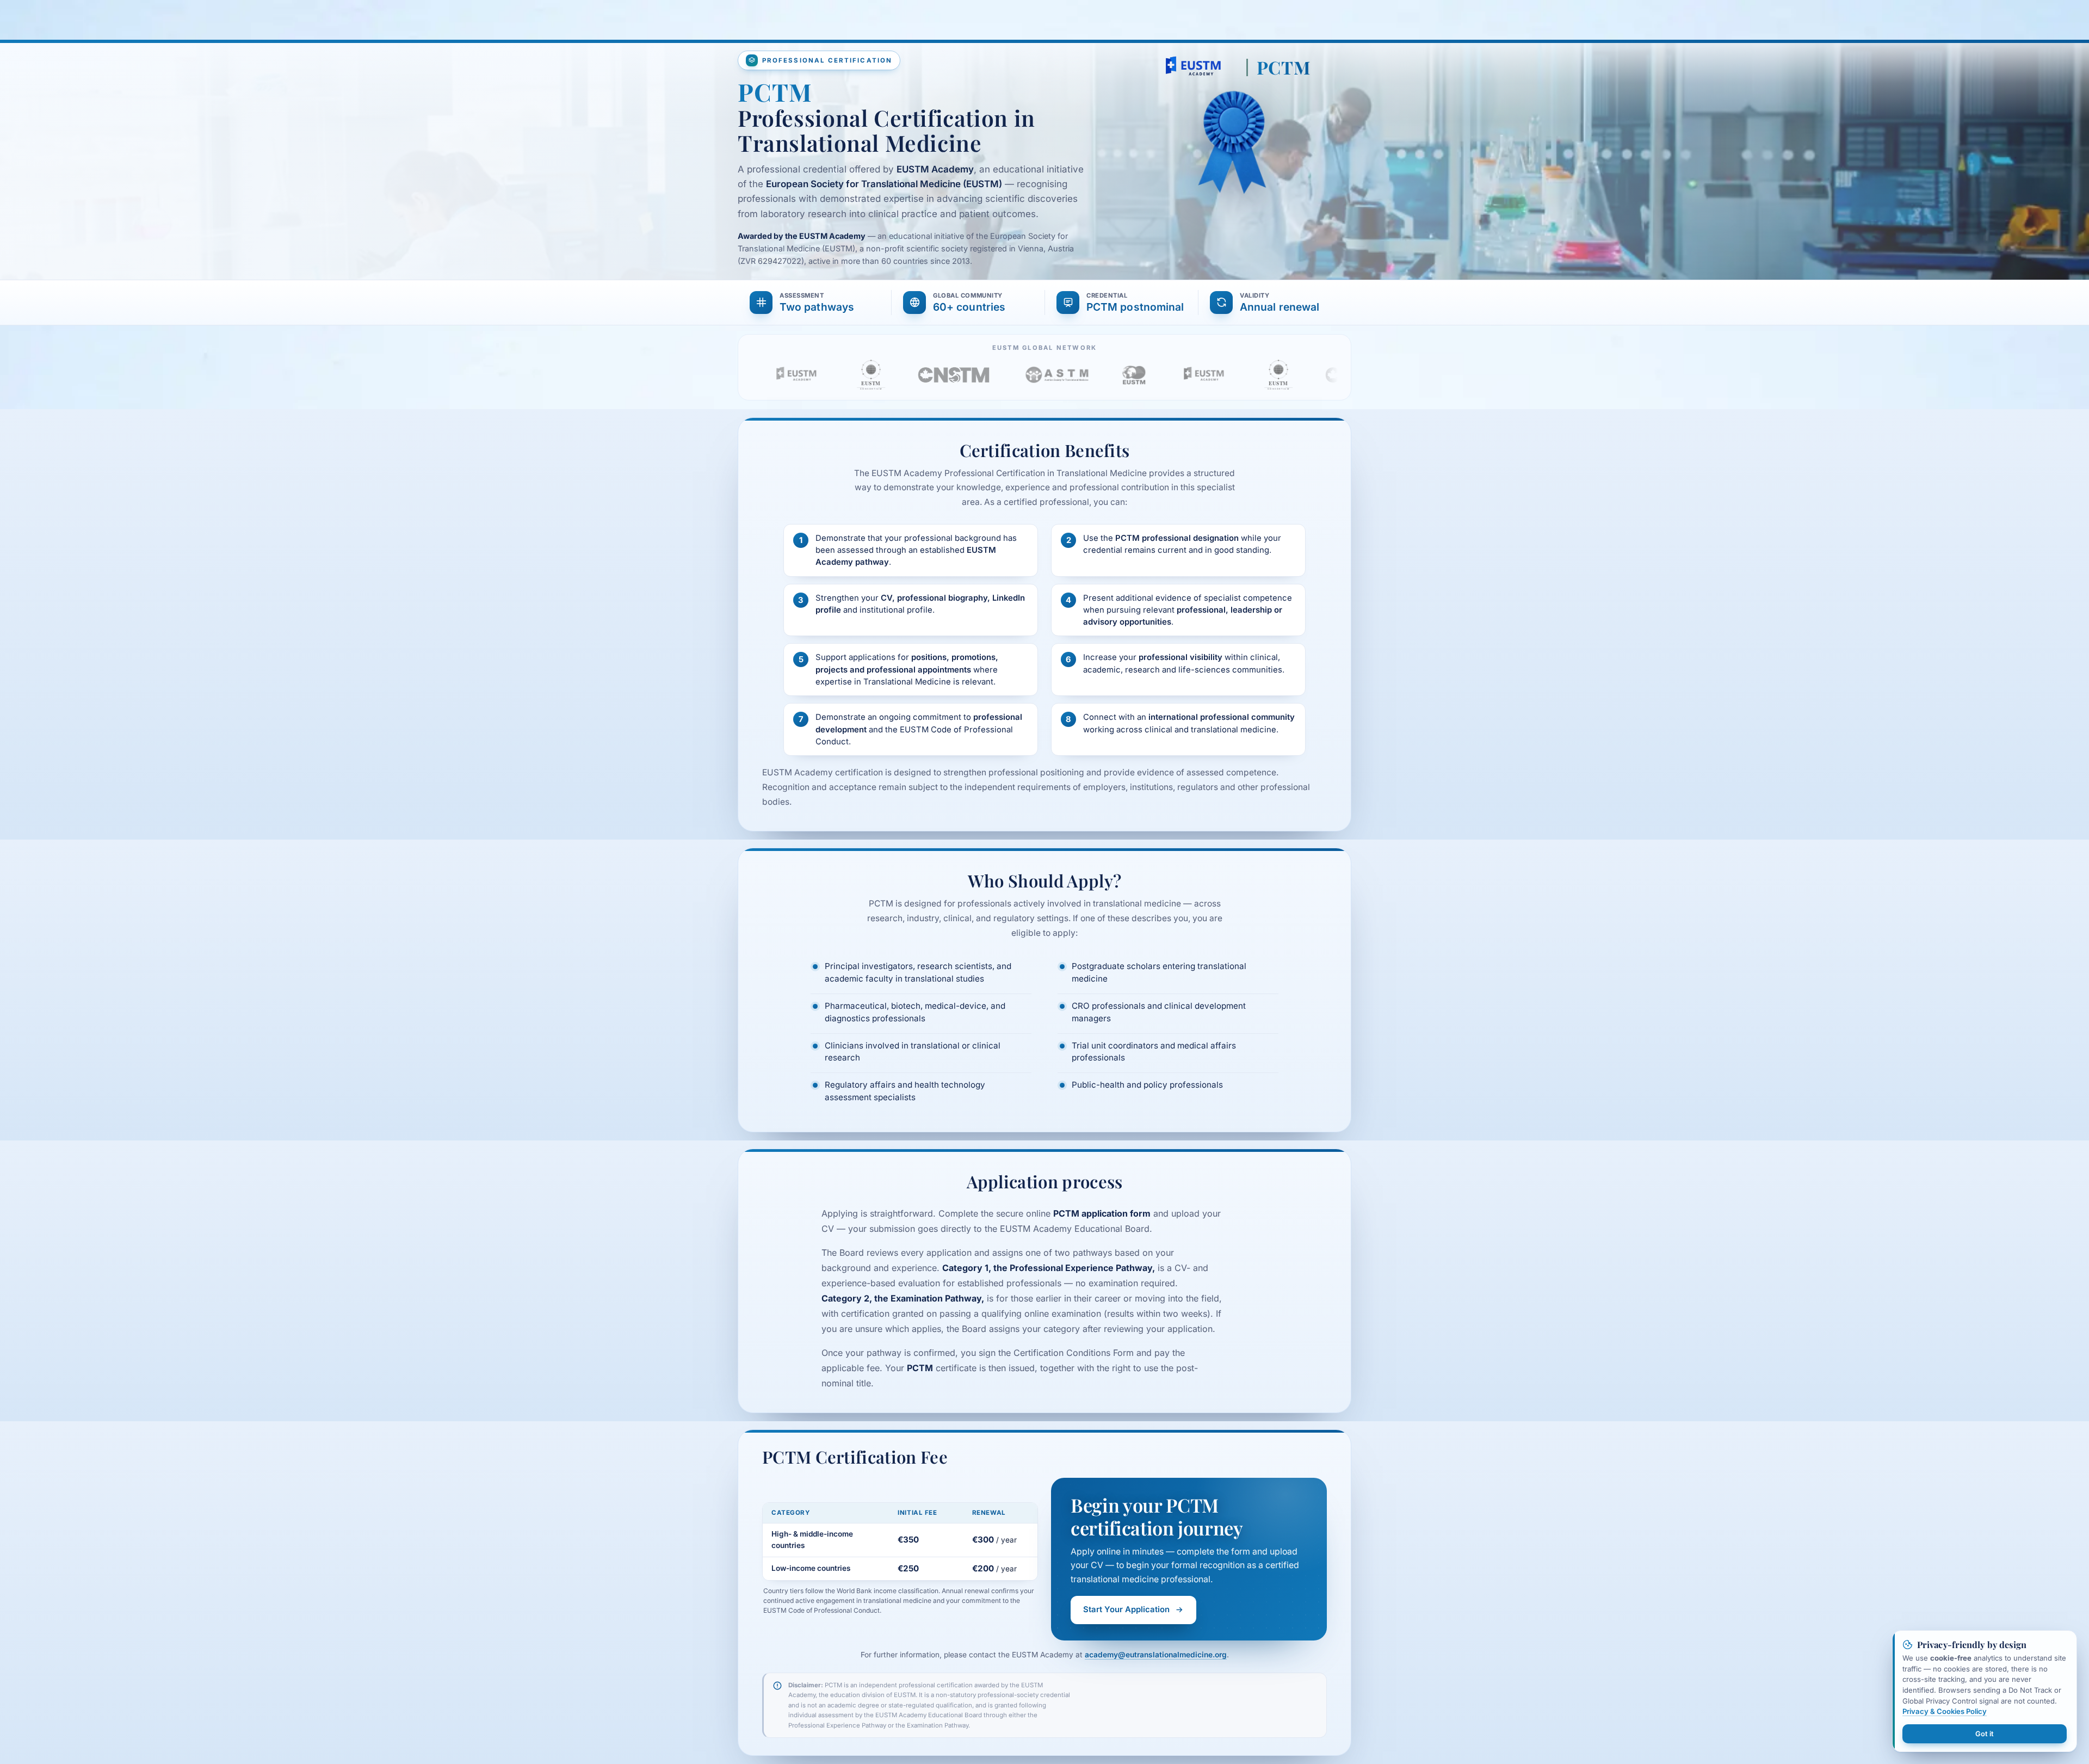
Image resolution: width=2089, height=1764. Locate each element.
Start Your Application (1126, 1609)
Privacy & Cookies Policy (1945, 1711)
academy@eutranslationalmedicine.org (1156, 1655)
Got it (1985, 1734)
